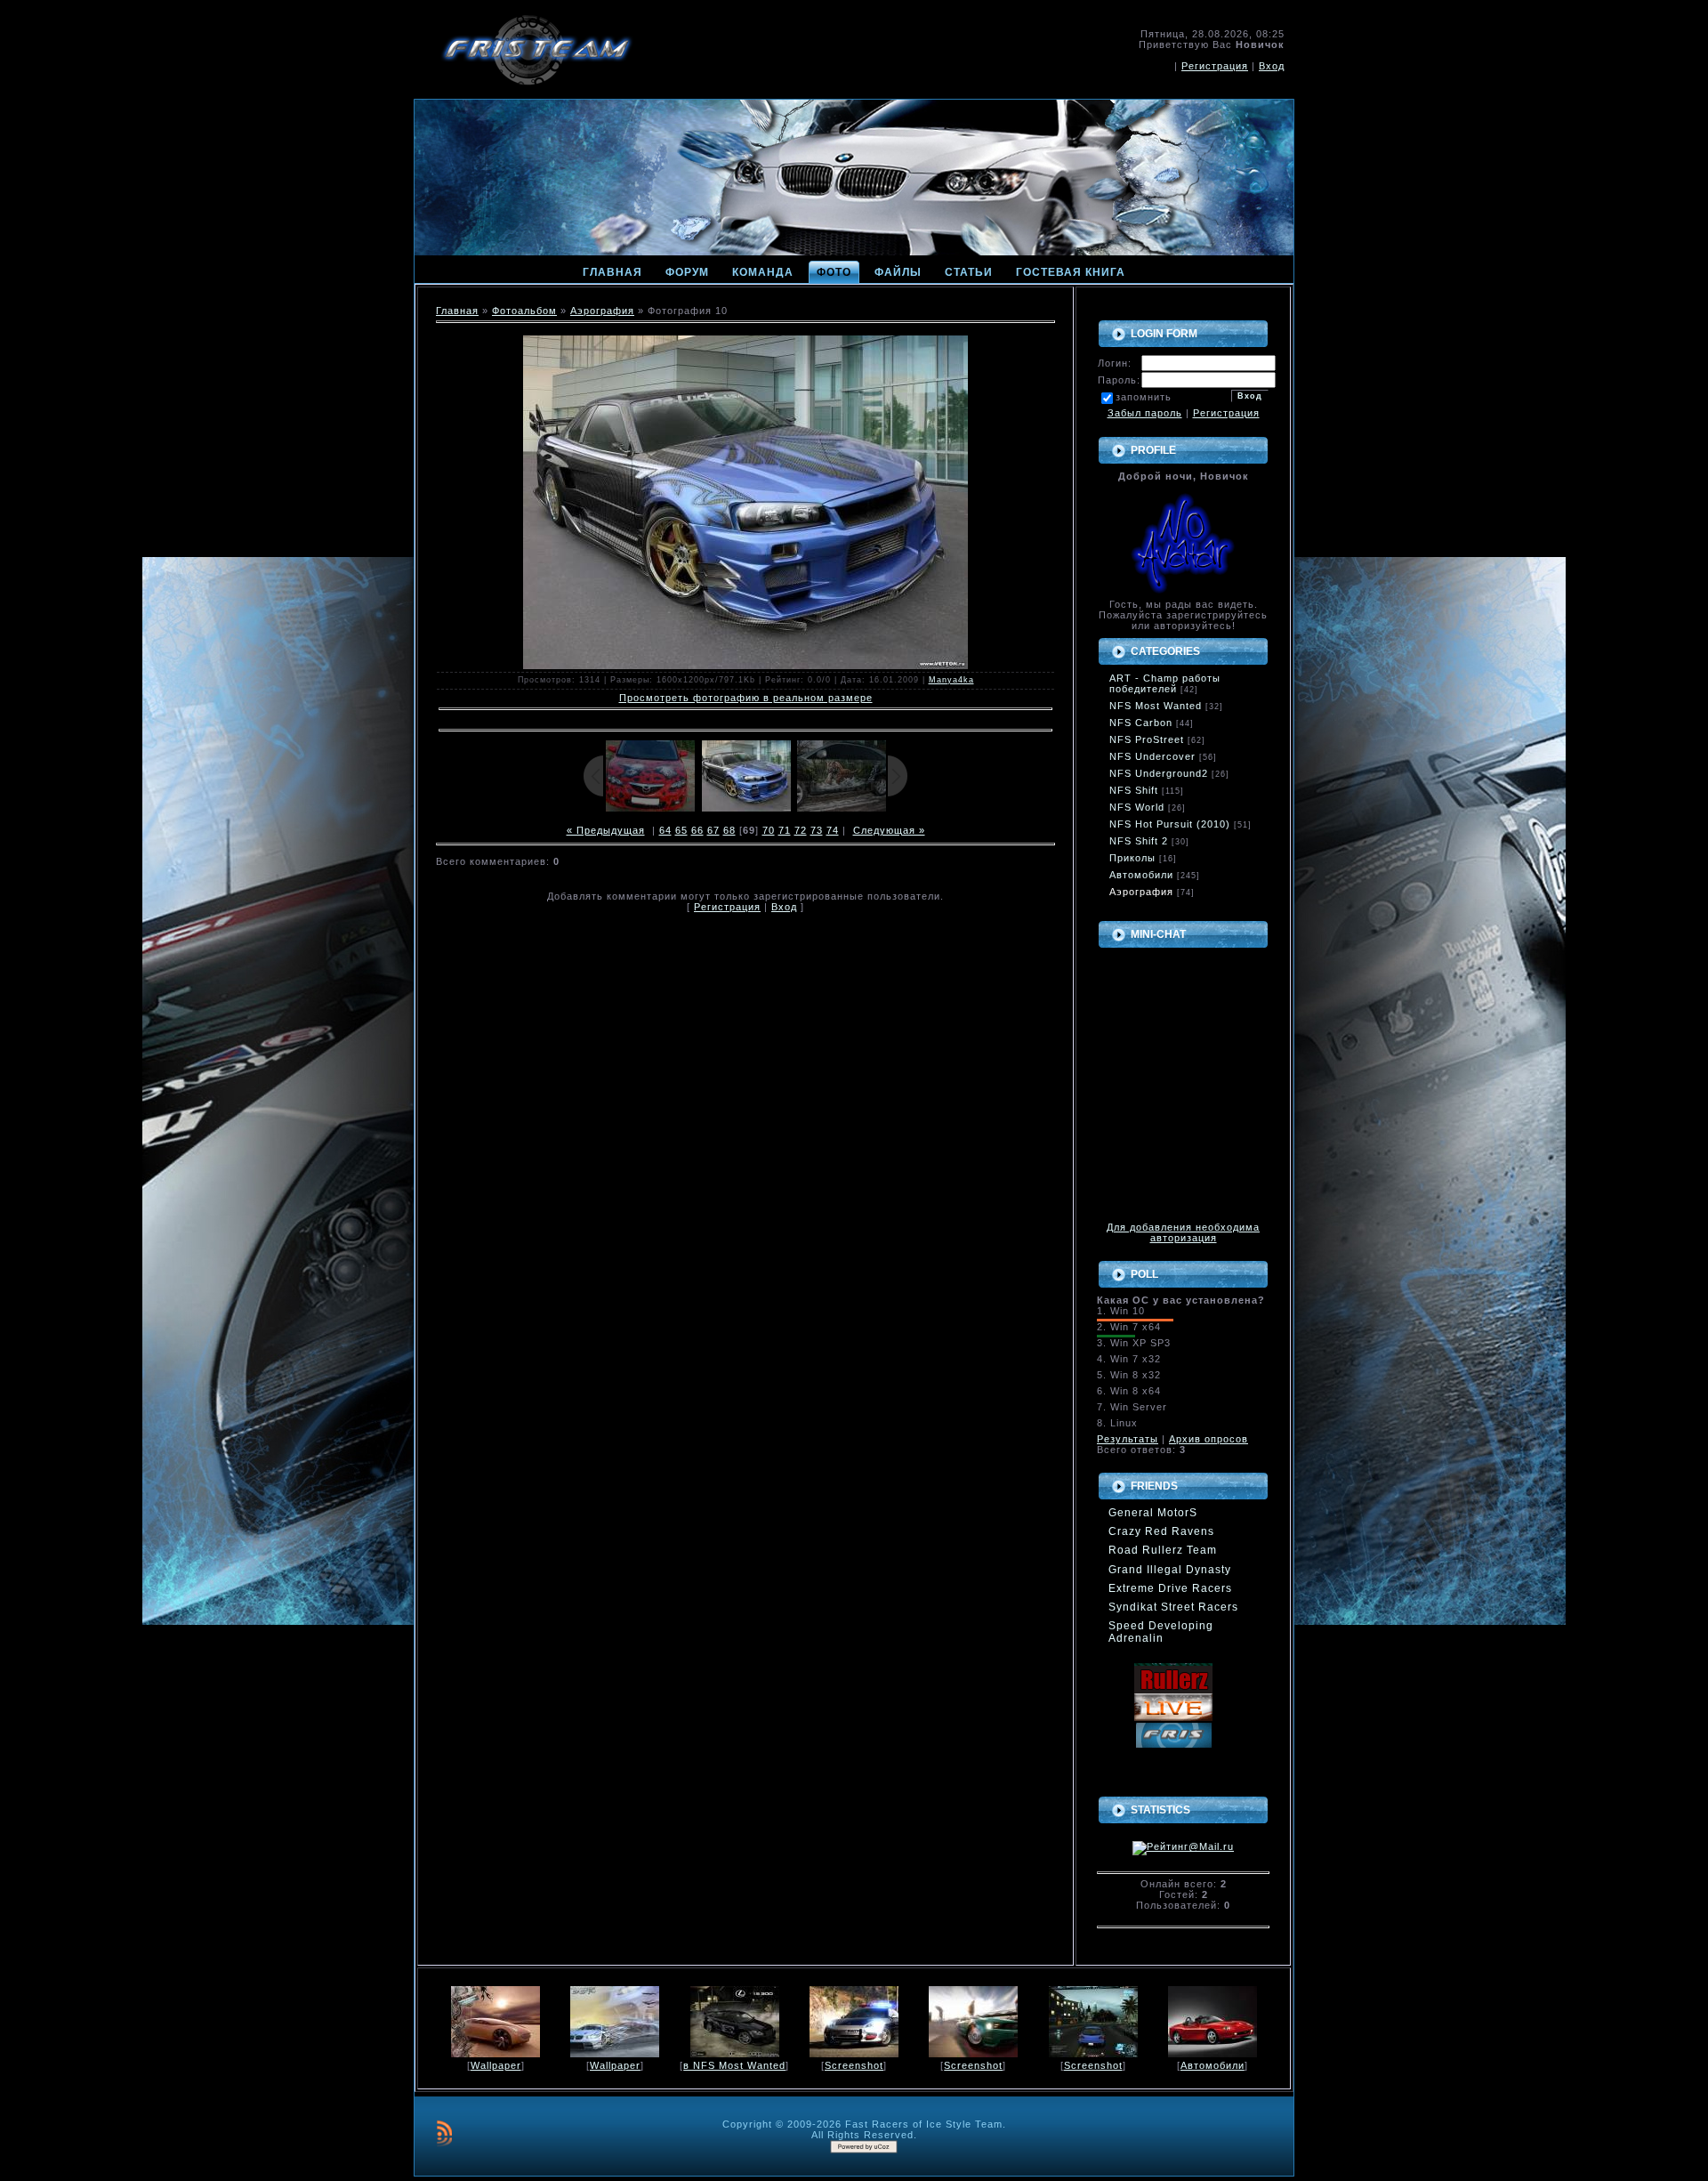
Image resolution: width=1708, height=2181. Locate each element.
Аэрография (602, 311)
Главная (457, 311)
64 (665, 830)
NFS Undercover (1152, 756)
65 (681, 830)
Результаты (1128, 1439)
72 (801, 830)
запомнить (1144, 397)
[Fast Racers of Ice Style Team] (1173, 1717)
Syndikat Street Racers (1173, 1607)
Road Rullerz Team (1163, 1550)
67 (713, 830)
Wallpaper (496, 2065)
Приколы (1132, 858)
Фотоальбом (524, 311)
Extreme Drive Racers (1170, 1588)
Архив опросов (1208, 1439)
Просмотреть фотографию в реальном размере (746, 698)
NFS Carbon (1141, 723)
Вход (1272, 66)
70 (769, 830)
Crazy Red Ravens (1161, 1531)
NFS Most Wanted (1156, 706)
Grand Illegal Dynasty (1170, 1570)
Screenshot (854, 2065)
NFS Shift (1134, 790)
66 (697, 830)
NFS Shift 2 (1139, 841)
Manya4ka (951, 680)
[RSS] (444, 2133)
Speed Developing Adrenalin (1161, 1632)
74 (833, 830)
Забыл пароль (1145, 413)
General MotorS (1153, 1513)
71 (785, 830)
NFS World (1137, 807)
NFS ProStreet (1147, 739)
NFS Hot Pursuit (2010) (1170, 824)
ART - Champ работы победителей (1165, 683)
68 (729, 830)
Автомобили (1141, 875)
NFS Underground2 (1159, 773)
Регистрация (1215, 66)
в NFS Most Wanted (734, 2065)
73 (817, 830)
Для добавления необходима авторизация (1183, 1232)
